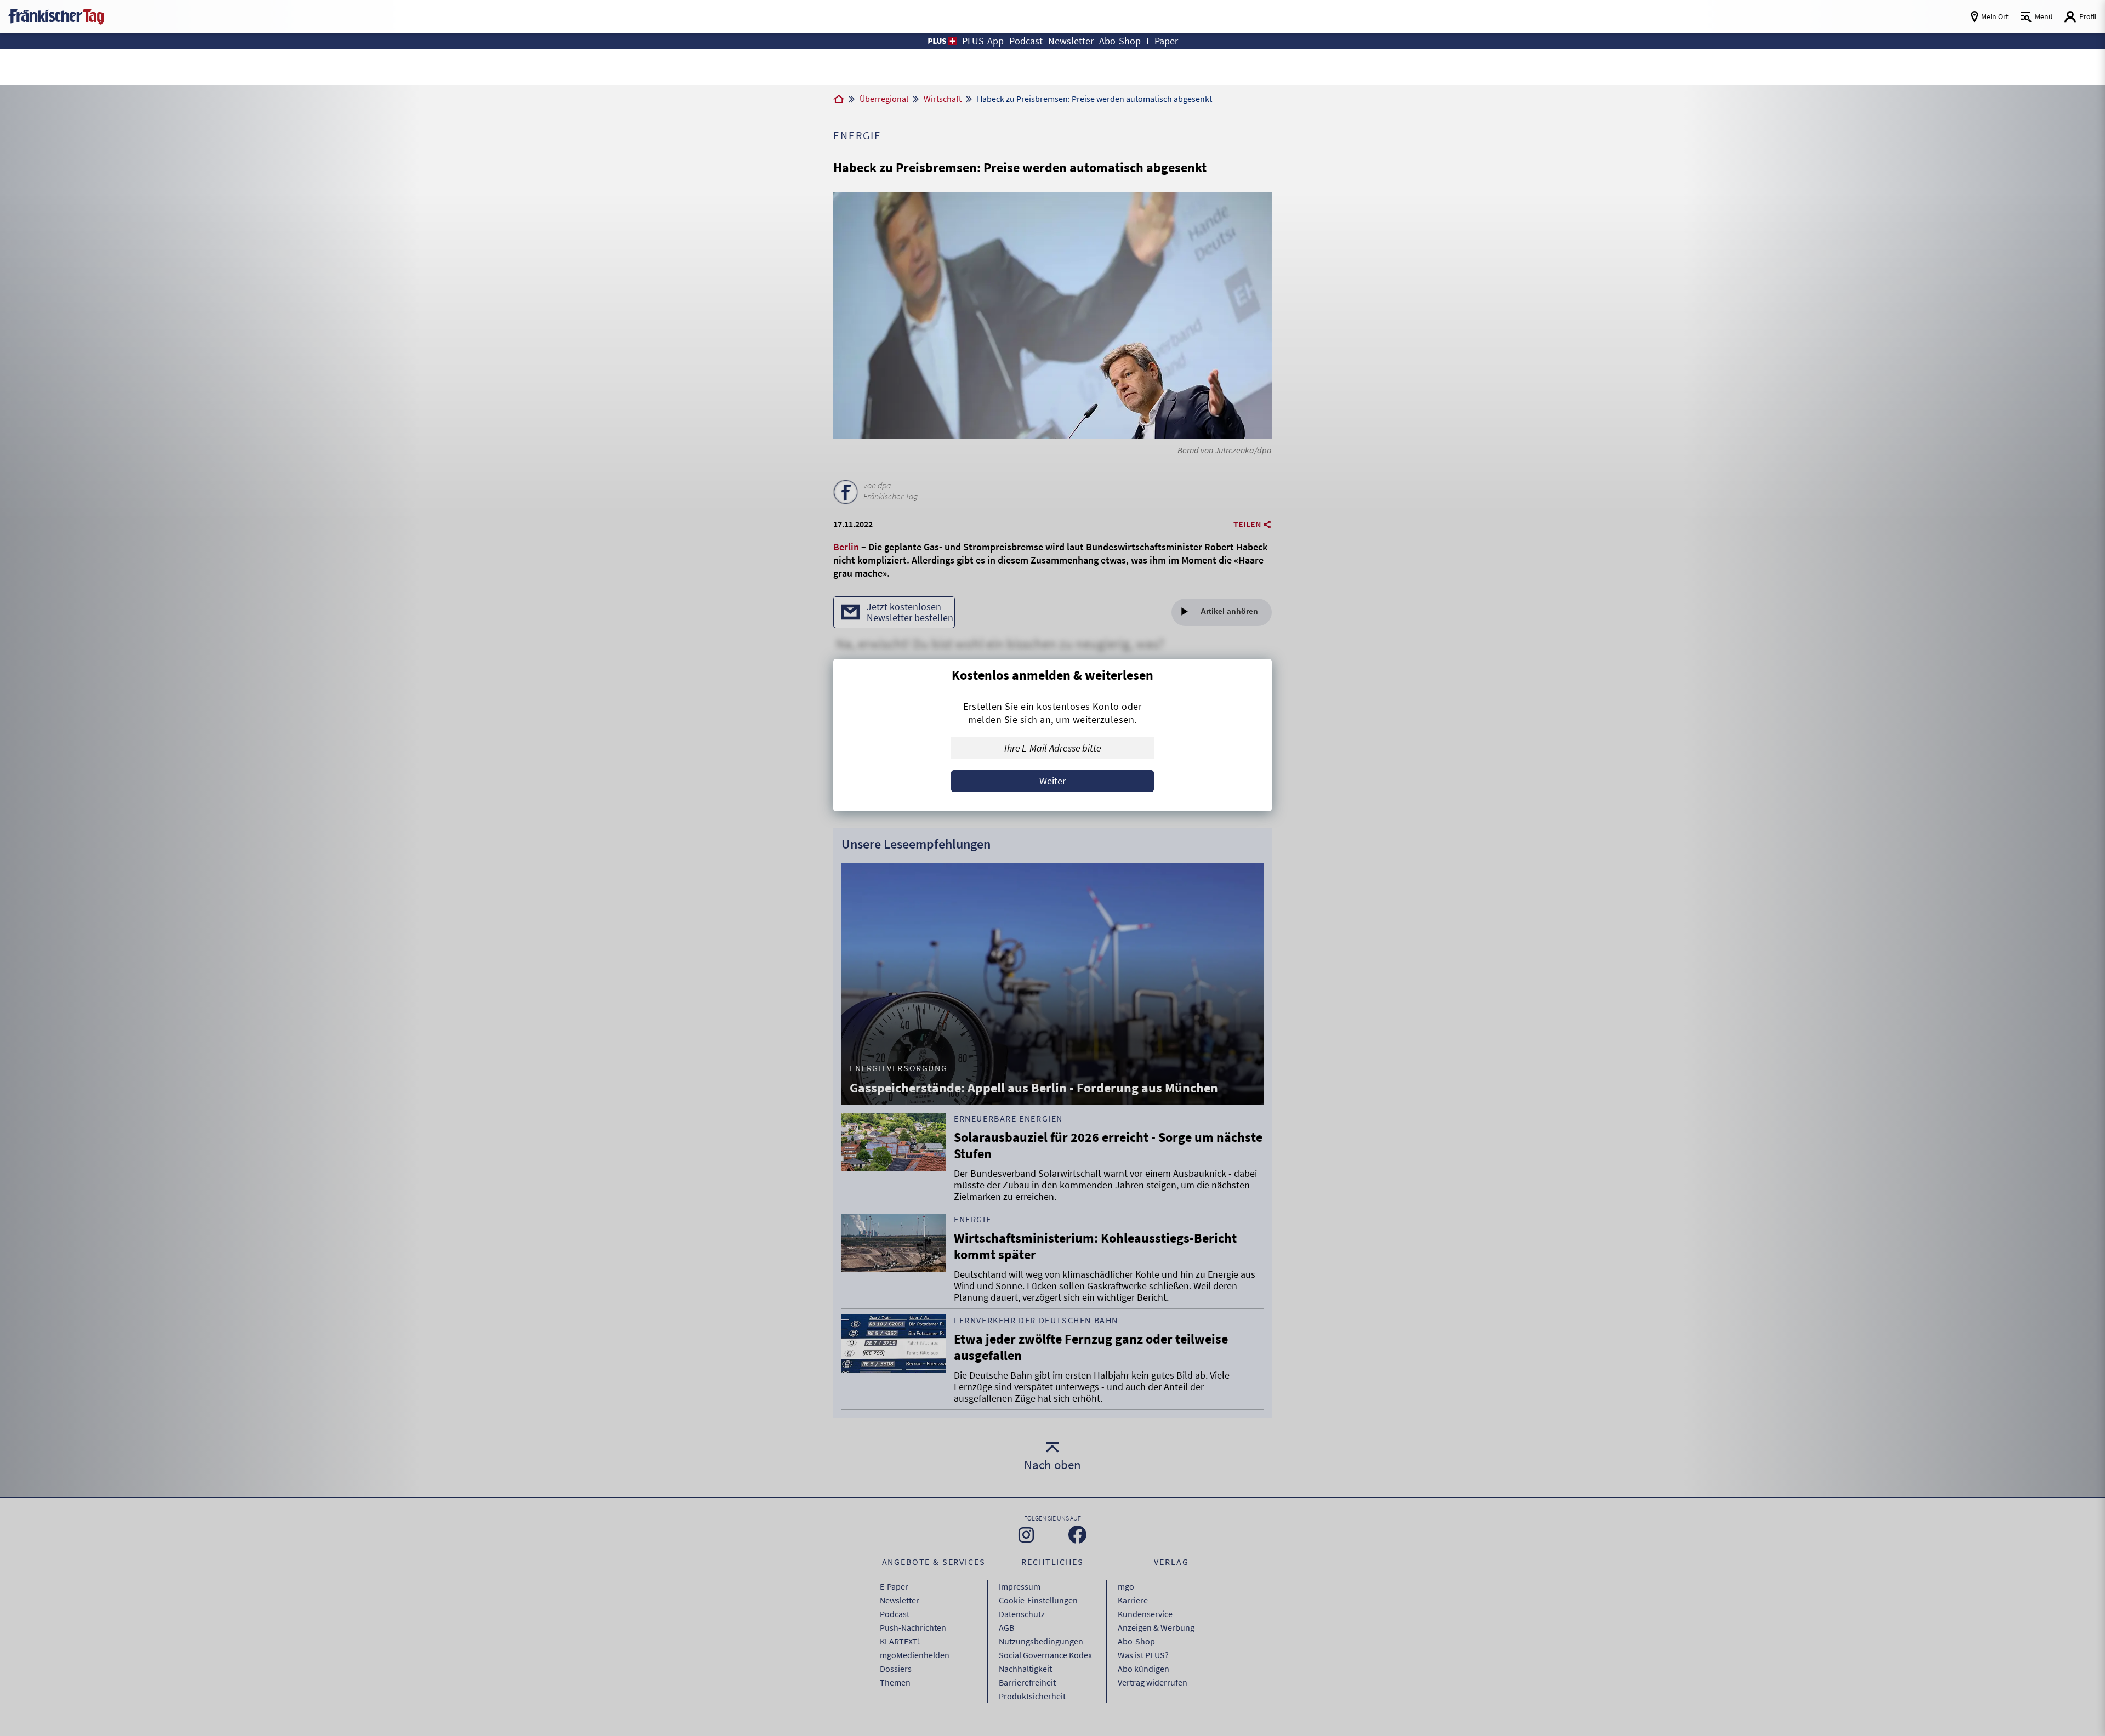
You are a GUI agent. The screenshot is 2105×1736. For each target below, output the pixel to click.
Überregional (884, 99)
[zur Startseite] (56, 16)
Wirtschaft (943, 99)
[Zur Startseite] (839, 100)
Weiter (1052, 781)
